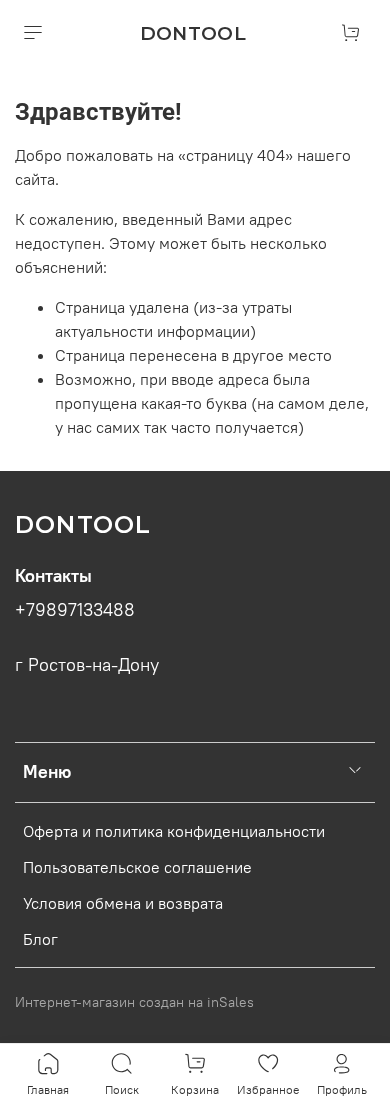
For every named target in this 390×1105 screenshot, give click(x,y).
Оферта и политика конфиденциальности (174, 831)
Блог (40, 939)
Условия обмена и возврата (123, 903)
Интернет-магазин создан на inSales (134, 1002)
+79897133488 (75, 610)
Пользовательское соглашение (137, 867)
